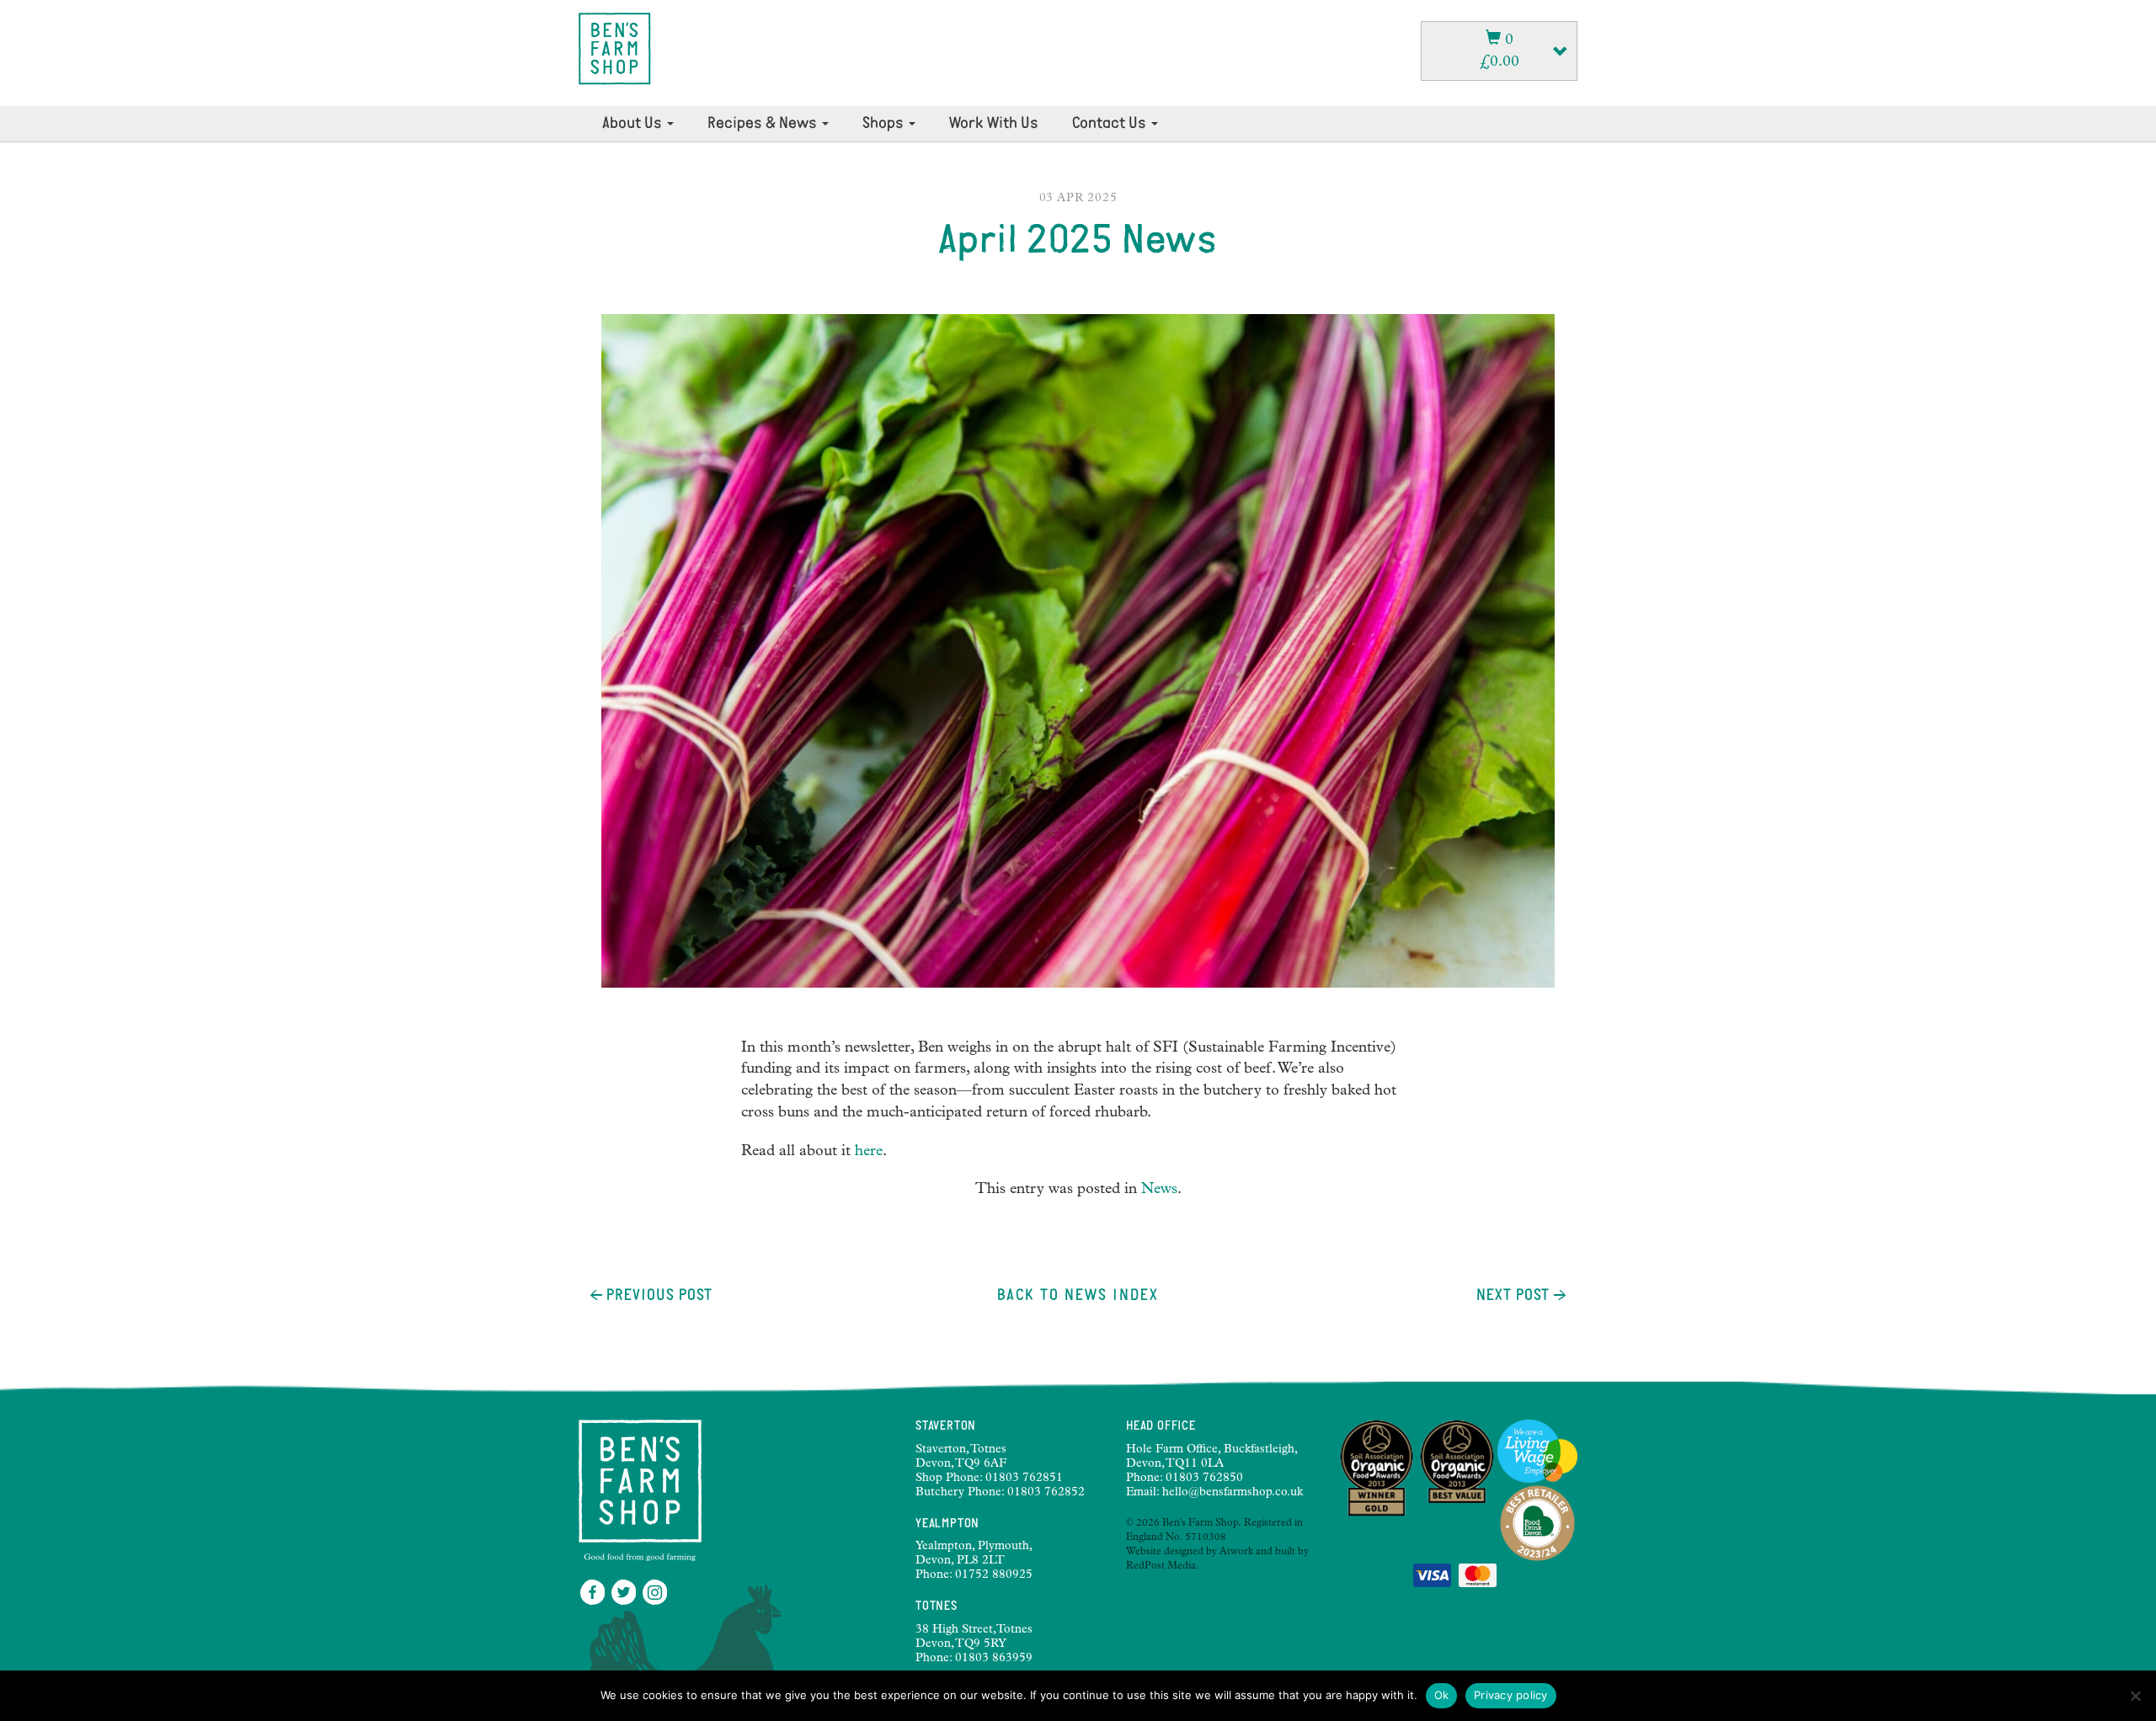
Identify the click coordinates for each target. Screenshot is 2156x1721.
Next (1513, 1296)
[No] (2135, 1696)
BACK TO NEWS (1078, 1296)
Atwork (1236, 1553)
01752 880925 (994, 1575)
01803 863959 (994, 1659)
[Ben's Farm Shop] (615, 49)
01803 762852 (1046, 1493)
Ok (1442, 1695)
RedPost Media (1161, 1567)
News (1159, 1190)
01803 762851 (1024, 1479)
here (869, 1152)
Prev (657, 1296)
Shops (885, 124)
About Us (634, 124)
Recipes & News (764, 124)
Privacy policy (1511, 1695)
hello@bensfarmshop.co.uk (1233, 1493)
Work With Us (994, 124)
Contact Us (1111, 124)
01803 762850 (1204, 1479)
